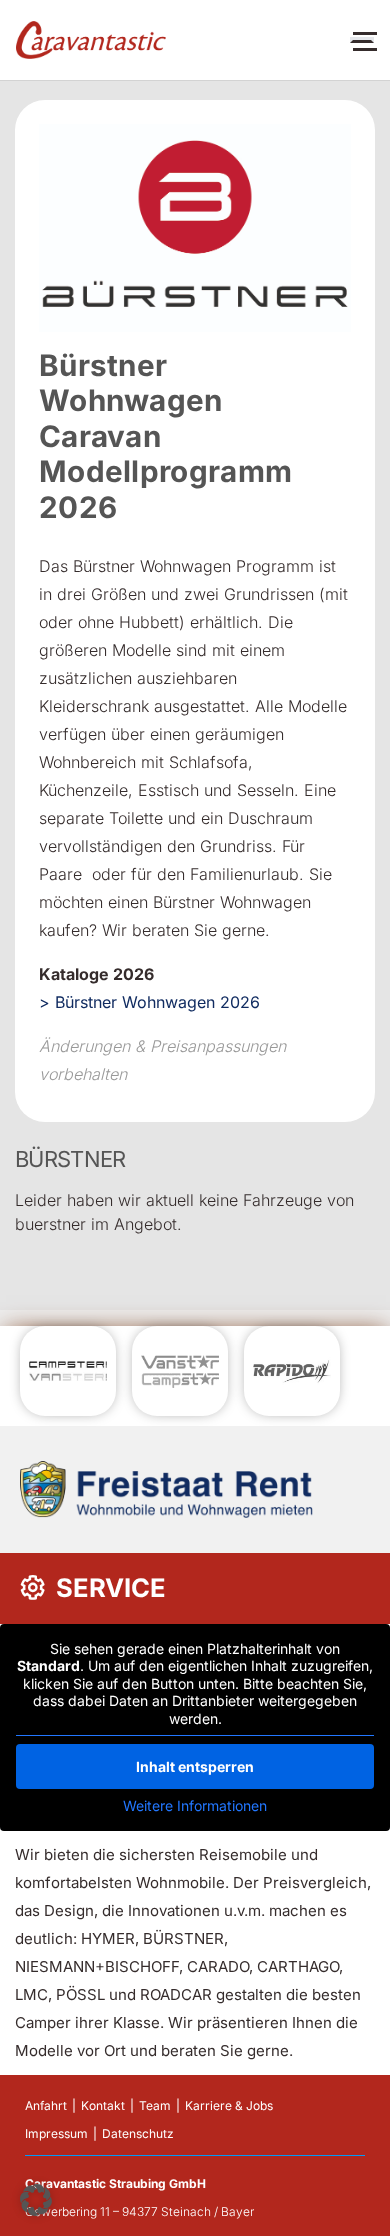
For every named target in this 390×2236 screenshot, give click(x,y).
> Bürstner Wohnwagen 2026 (149, 1002)
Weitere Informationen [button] (195, 1805)
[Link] (91, 40)
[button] (36, 2200)
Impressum (56, 2133)
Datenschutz (138, 2133)
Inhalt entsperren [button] (195, 1766)
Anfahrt (46, 2105)
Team (155, 2105)
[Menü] (362, 40)
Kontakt (103, 2105)
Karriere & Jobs (229, 2105)
